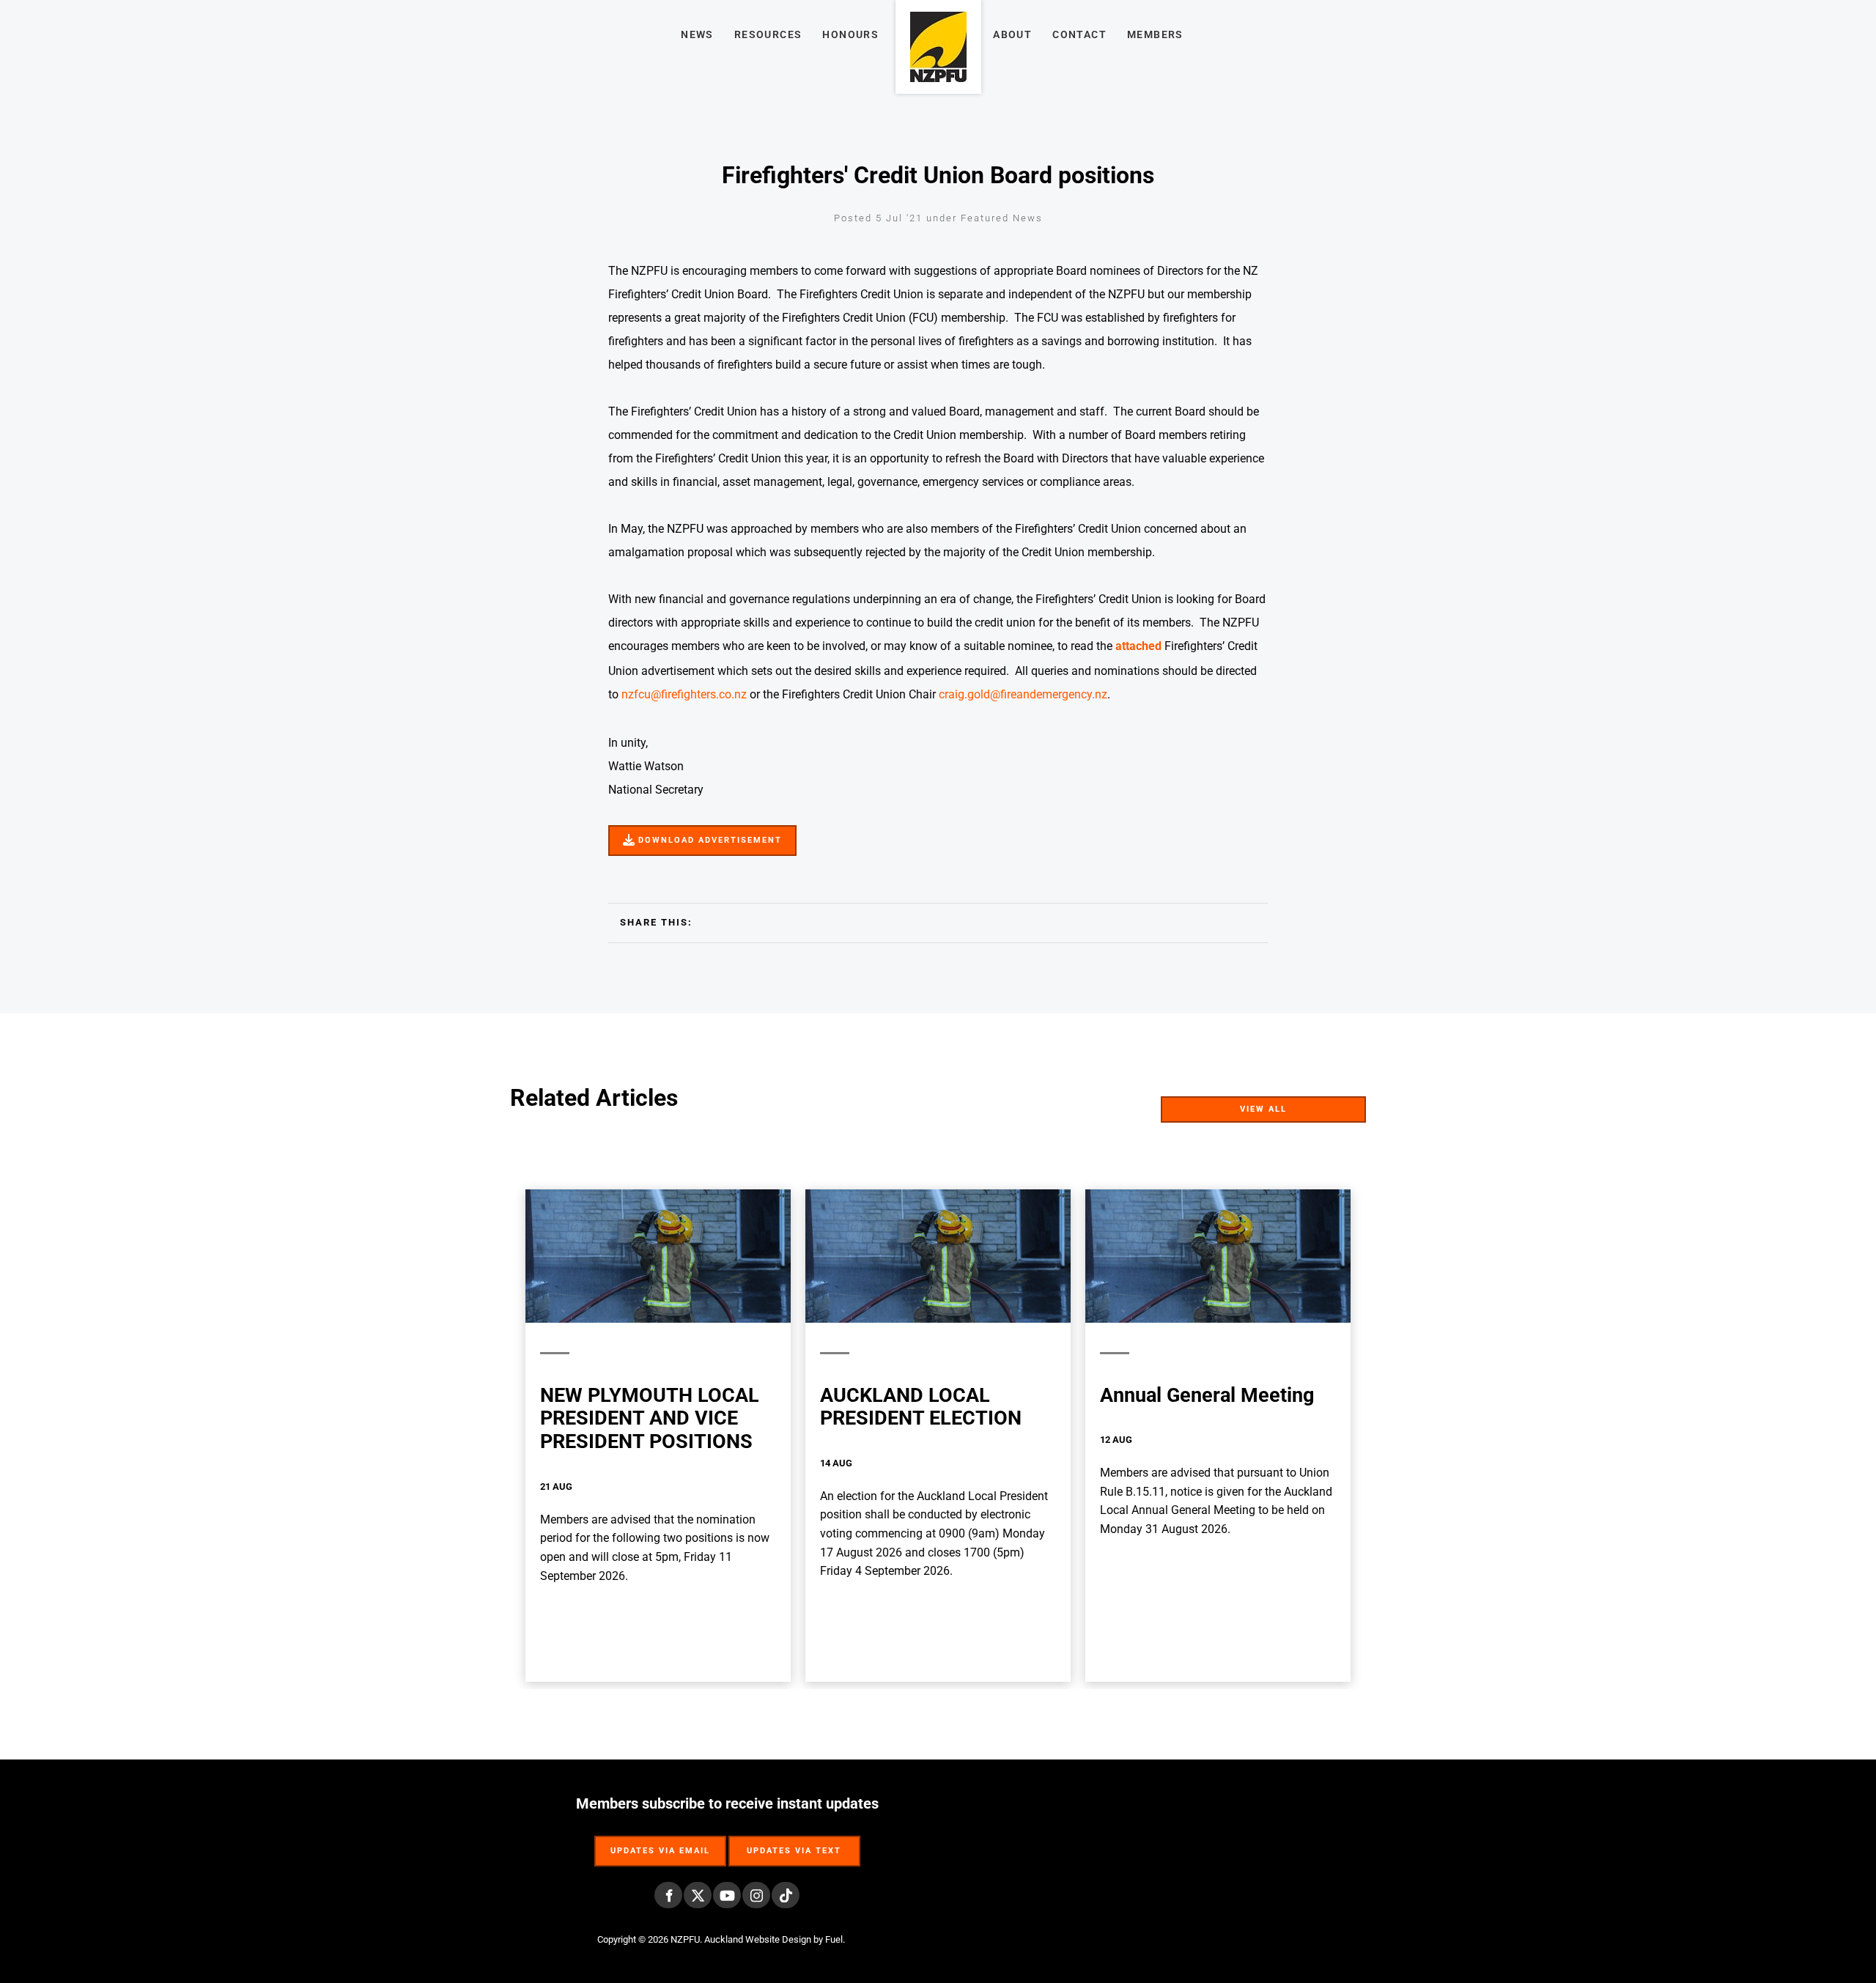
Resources (768, 34)
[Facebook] (668, 1895)
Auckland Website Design (758, 1939)
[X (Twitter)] (698, 1895)
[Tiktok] (786, 1895)
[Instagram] (756, 1895)
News (697, 34)
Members (1155, 34)
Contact (1079, 34)
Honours (850, 34)
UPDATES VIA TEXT (794, 1843)
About (1012, 34)
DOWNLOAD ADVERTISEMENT (688, 834)
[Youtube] (727, 1895)
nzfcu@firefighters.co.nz (684, 694)
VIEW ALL (1341, 1105)
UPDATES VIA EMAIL (660, 1843)
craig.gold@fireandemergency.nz (1023, 694)
